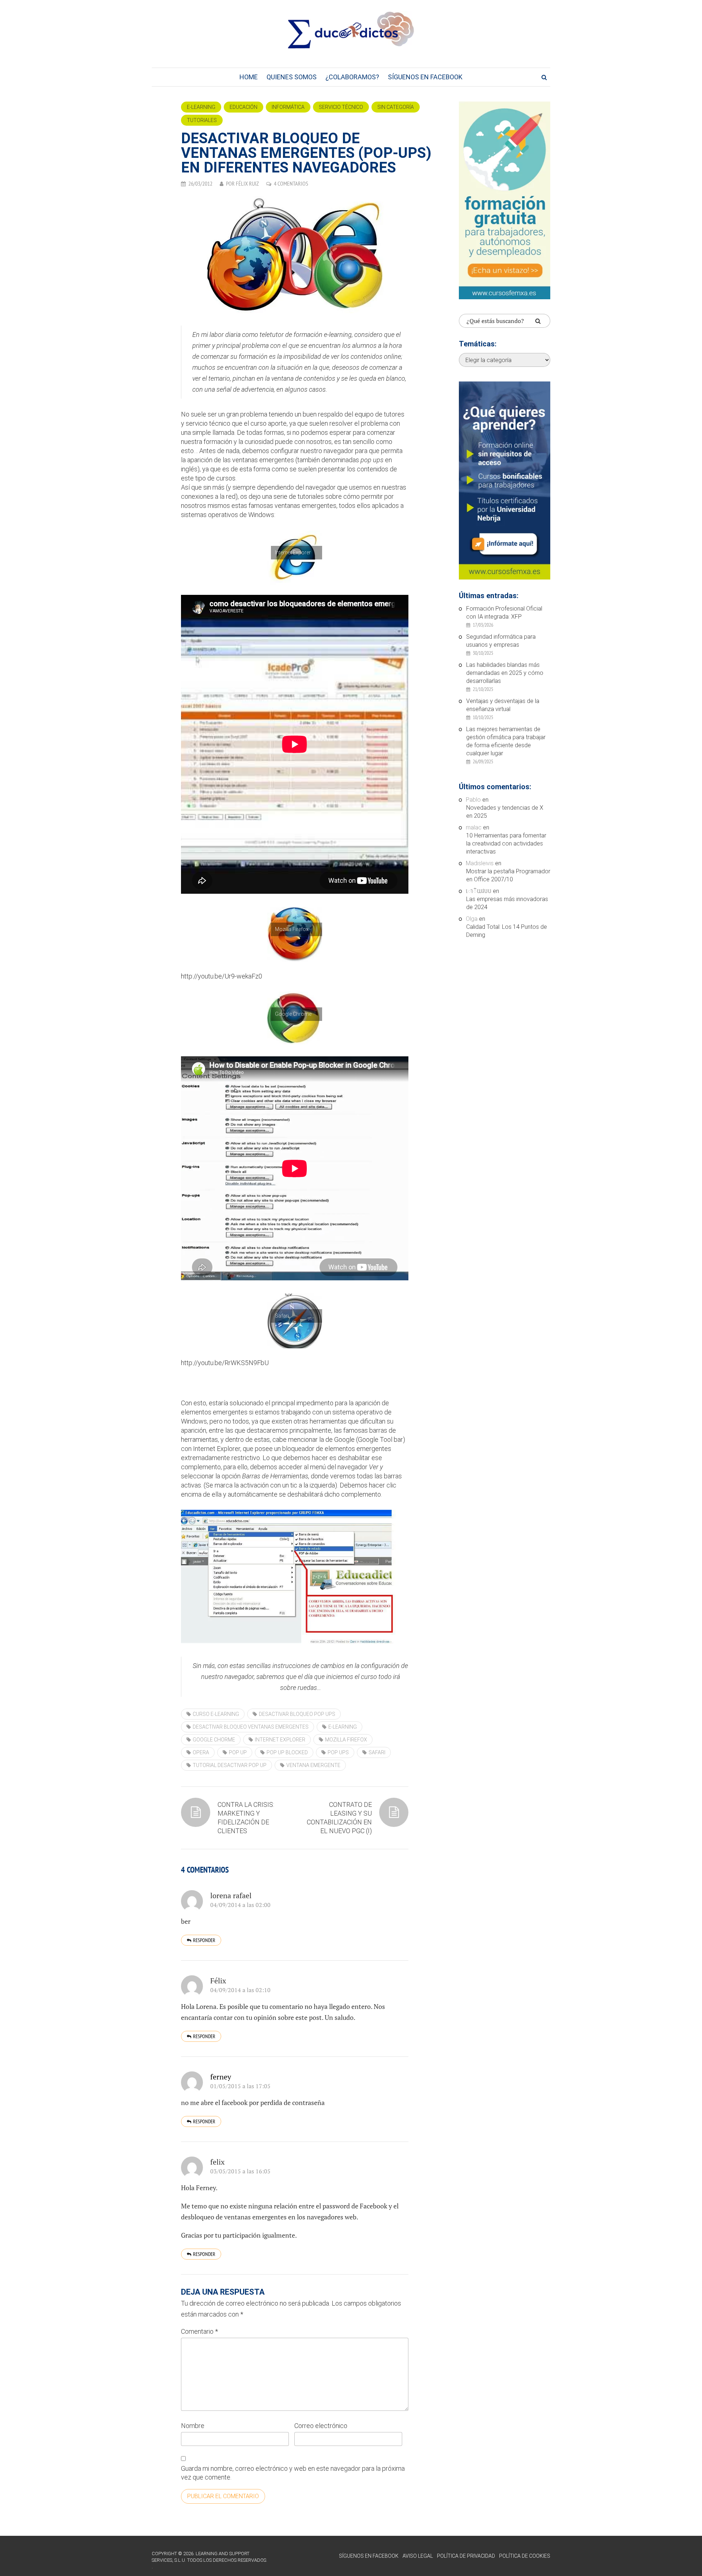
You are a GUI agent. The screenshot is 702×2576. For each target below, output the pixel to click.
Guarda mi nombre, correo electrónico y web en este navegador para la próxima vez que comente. (293, 2473)
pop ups (338, 1752)
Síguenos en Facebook (425, 77)
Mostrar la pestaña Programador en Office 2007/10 (508, 875)
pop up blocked (287, 1752)
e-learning (343, 1727)
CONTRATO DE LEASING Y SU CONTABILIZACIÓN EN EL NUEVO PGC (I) (339, 1818)
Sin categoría (396, 107)
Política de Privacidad (466, 2556)
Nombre (193, 2426)
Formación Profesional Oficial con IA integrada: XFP (504, 613)
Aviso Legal (418, 2556)
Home (249, 77)
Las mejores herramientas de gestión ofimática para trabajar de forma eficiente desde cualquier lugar (506, 741)
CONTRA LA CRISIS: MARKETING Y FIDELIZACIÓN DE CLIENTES (246, 1818)
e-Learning (201, 107)
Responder (204, 1940)
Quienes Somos (292, 77)
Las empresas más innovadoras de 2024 (507, 903)
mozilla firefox (346, 1740)
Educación (244, 107)
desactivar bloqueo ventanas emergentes (251, 1727)
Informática (288, 107)
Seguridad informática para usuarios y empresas (501, 641)
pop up (238, 1752)
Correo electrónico (321, 2426)
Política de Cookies (525, 2556)
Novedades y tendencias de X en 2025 (505, 812)
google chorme (214, 1740)
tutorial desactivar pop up (230, 1765)
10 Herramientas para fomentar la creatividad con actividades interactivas (506, 844)
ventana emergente (313, 1765)
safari (377, 1752)
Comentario (199, 2331)
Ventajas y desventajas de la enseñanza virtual (503, 705)
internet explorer (280, 1740)
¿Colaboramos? (352, 77)
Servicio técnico (341, 107)
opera (201, 1752)
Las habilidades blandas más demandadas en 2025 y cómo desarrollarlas (505, 673)
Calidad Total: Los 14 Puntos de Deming (507, 931)
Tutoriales (202, 120)
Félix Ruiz (247, 183)
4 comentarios (291, 183)
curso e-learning (216, 1714)
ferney (221, 2077)
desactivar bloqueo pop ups (297, 1714)
